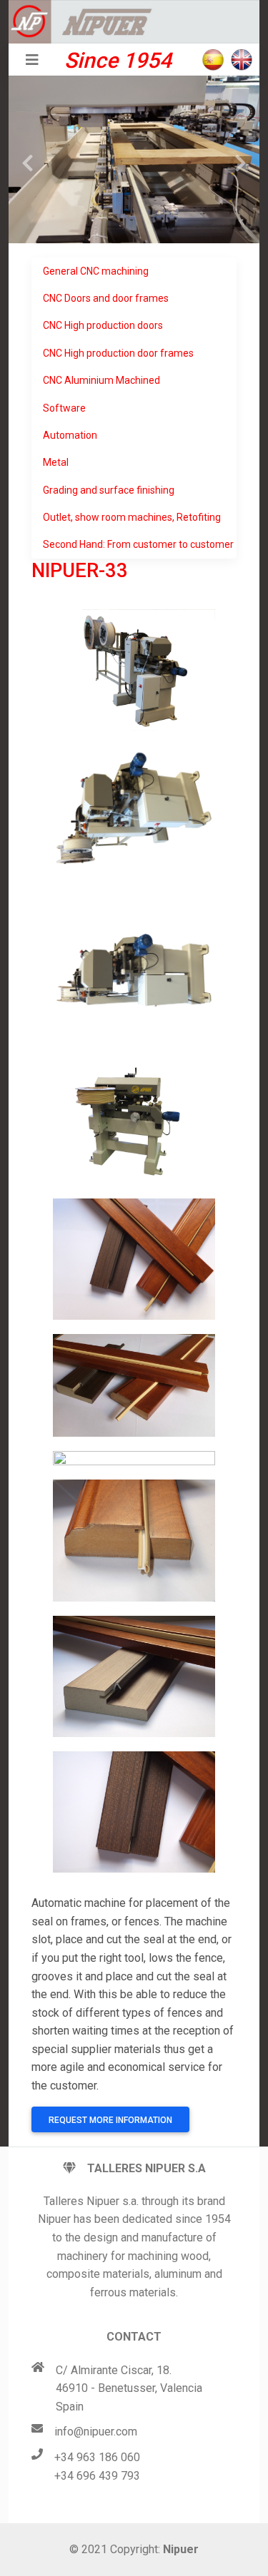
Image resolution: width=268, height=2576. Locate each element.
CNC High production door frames (118, 353)
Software (64, 408)
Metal (56, 462)
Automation (70, 435)
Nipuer (181, 2549)
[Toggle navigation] (32, 60)
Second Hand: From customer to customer (138, 544)
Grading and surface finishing (109, 490)
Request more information (110, 2120)
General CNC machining (96, 271)
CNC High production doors (103, 325)
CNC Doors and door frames (106, 298)
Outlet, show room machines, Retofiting (132, 517)
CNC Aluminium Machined (101, 380)
